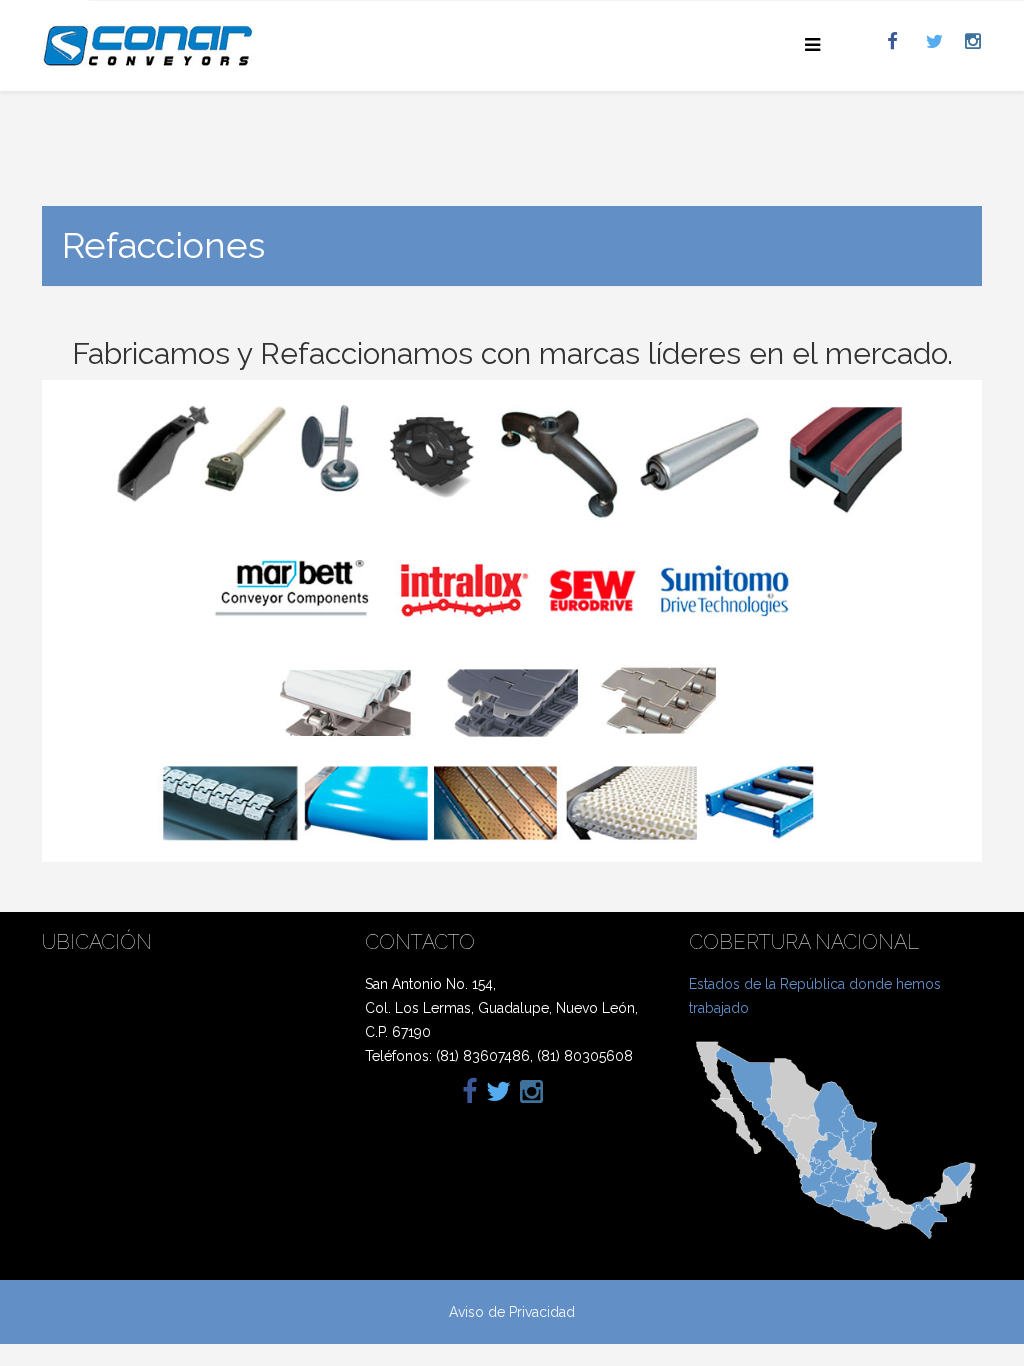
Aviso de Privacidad (512, 1312)
